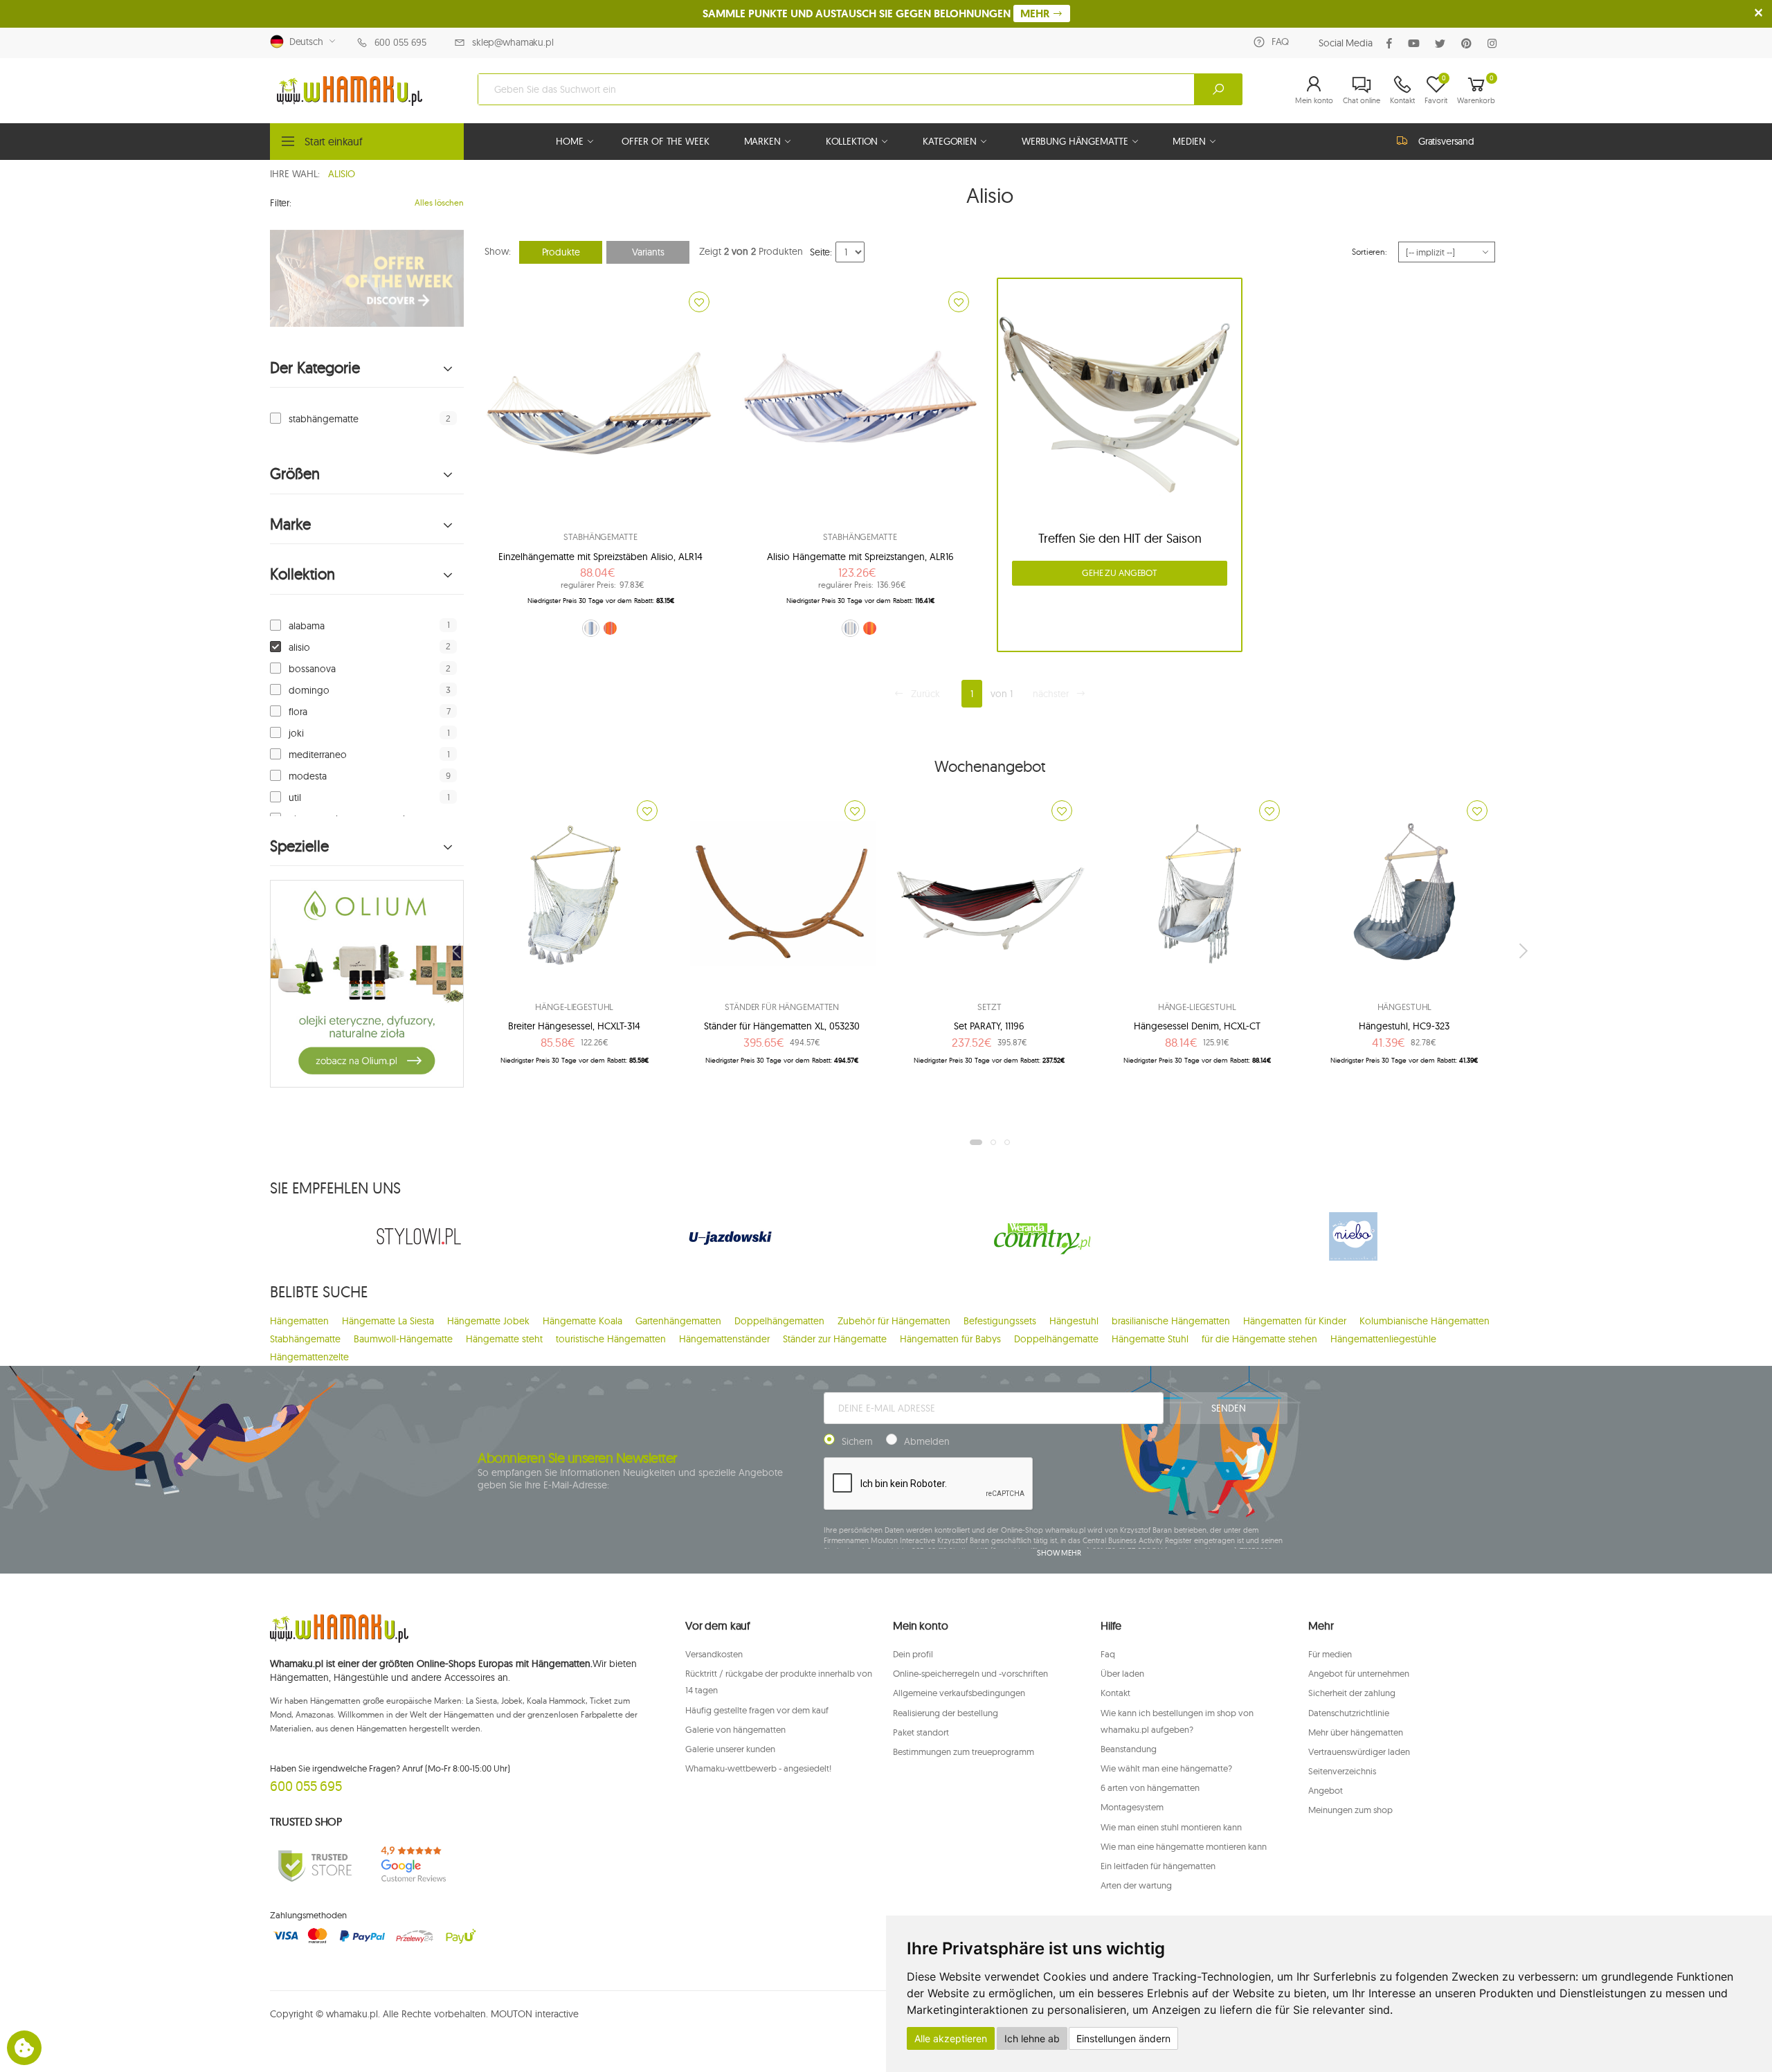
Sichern (857, 1441)
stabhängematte (324, 419)
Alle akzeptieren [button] (951, 2038)
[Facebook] (1392, 43)
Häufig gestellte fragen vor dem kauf (757, 1710)
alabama (307, 626)
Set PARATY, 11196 (989, 1026)
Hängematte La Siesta (388, 1321)
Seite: (821, 252)
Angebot (1326, 1790)
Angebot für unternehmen (1359, 1673)
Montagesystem (1132, 1807)
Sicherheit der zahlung (1352, 1693)
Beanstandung (1129, 1749)
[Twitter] (1443, 43)
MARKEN (762, 141)
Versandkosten (714, 1654)
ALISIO (342, 174)
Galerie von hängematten (735, 1729)
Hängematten (299, 1321)
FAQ (1280, 42)
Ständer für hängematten (782, 1007)
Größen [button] (295, 474)
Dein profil (913, 1654)
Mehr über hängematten (1356, 1732)
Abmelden (927, 1441)
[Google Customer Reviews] (419, 1865)
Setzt (989, 1007)
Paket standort (921, 1732)
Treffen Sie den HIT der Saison (1120, 538)
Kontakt (1115, 1693)
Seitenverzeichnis (1342, 1771)
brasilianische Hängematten (1171, 1321)
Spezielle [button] (299, 846)
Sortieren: (1369, 252)
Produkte (561, 252)
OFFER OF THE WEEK (666, 141)
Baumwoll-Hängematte (403, 1339)
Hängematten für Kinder (1295, 1321)
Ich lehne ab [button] (1032, 2038)
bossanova (312, 669)
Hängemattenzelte (309, 1357)
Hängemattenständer (724, 1339)
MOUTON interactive (535, 2014)
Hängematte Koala (582, 1321)
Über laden (1122, 1673)
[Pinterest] (1469, 43)
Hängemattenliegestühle (1383, 1339)
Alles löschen (439, 202)
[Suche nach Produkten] (1218, 89)
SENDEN (1228, 1408)
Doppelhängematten (779, 1321)
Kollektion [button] (302, 574)
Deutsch (304, 42)
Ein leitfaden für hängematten (1158, 1866)
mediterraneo (318, 755)
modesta (308, 776)
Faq (1108, 1654)
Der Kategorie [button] (315, 368)
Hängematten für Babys (950, 1339)
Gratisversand (1446, 141)
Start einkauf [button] (334, 141)
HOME (569, 141)
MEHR (1036, 13)
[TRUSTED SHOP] (315, 1865)
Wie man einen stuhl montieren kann (1171, 1827)
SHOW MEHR (1059, 1553)
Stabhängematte (600, 537)
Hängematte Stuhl (1150, 1339)
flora (298, 712)
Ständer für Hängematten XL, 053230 (782, 1026)
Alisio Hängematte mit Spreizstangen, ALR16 (860, 557)
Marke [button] (290, 524)
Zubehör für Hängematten (894, 1321)
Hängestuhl (1405, 1007)
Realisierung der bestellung (946, 1713)
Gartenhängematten (678, 1321)
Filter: (281, 203)
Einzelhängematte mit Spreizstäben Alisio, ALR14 (600, 557)
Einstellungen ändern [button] (1123, 2038)
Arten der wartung (1136, 1885)
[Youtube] (1417, 43)
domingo (309, 690)
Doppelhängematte (1056, 1339)
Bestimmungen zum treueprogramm (964, 1751)
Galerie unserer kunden (730, 1749)
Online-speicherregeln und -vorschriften (970, 1673)
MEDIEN (1189, 141)
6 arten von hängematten (1150, 1787)
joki (296, 733)
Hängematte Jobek (488, 1321)
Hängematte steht (504, 1339)
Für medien (1330, 1654)
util (295, 798)
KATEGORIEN (950, 141)
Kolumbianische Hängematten (1425, 1321)
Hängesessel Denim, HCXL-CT (1197, 1026)
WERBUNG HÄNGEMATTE (1075, 141)
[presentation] (458, 951)
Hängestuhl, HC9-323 (1404, 1026)
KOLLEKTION (852, 141)
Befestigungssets (1000, 1321)
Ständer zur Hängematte (835, 1339)
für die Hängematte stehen (1259, 1339)
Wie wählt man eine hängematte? (1166, 1768)
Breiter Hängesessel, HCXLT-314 (574, 1026)
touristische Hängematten (611, 1339)
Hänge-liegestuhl (574, 1007)
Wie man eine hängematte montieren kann (1184, 1846)
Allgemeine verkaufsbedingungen (959, 1693)
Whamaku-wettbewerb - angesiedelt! (758, 1768)
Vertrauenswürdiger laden (1359, 1751)
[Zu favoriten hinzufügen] (699, 302)
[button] (1314, 89)
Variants (648, 252)
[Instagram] (1495, 43)
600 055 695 (400, 42)
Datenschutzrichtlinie (1349, 1713)
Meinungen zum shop (1350, 1810)
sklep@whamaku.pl (513, 42)
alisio (299, 647)
